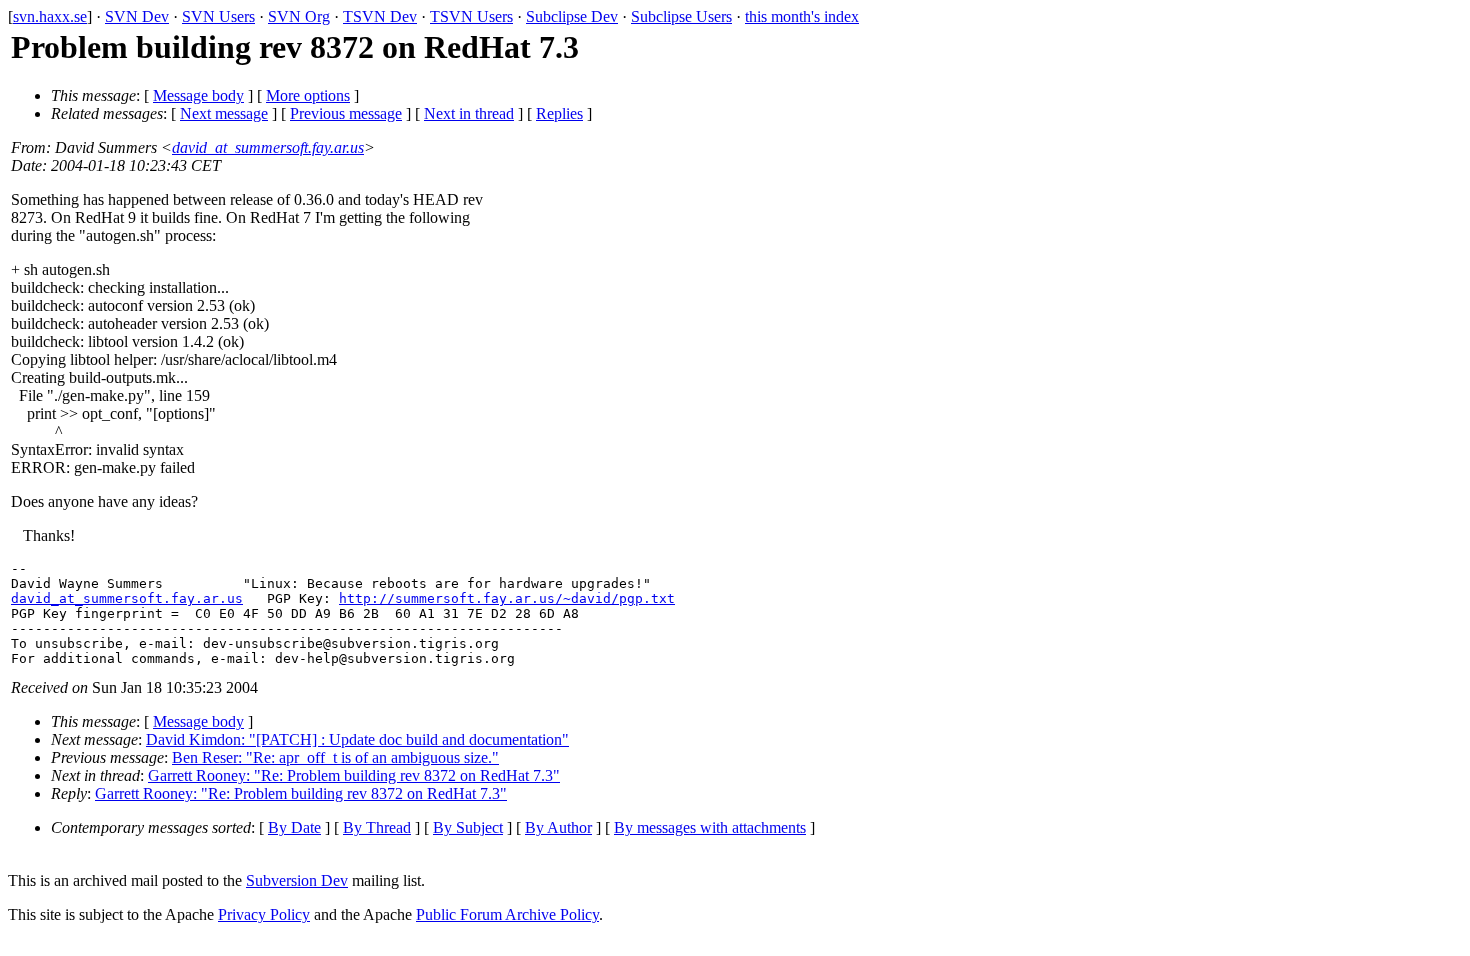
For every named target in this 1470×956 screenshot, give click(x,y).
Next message (224, 113)
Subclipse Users (681, 16)
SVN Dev (137, 16)
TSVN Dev (380, 16)
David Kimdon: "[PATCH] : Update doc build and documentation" (357, 739)
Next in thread (469, 113)
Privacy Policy (264, 914)
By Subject (468, 827)
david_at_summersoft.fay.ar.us (268, 147)
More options (308, 95)
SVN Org (299, 16)
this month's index (802, 16)
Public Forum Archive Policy (507, 914)
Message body (198, 95)
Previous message (346, 113)
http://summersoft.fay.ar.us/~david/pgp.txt (507, 598)
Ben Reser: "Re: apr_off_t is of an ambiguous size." (335, 757)
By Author (558, 827)
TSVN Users (471, 16)
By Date (294, 827)
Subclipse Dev (572, 16)
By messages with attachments (710, 827)
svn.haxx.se (50, 16)
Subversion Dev (297, 880)
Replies (559, 113)
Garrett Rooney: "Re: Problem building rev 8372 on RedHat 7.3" (354, 775)
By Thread (377, 827)
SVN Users (218, 16)
